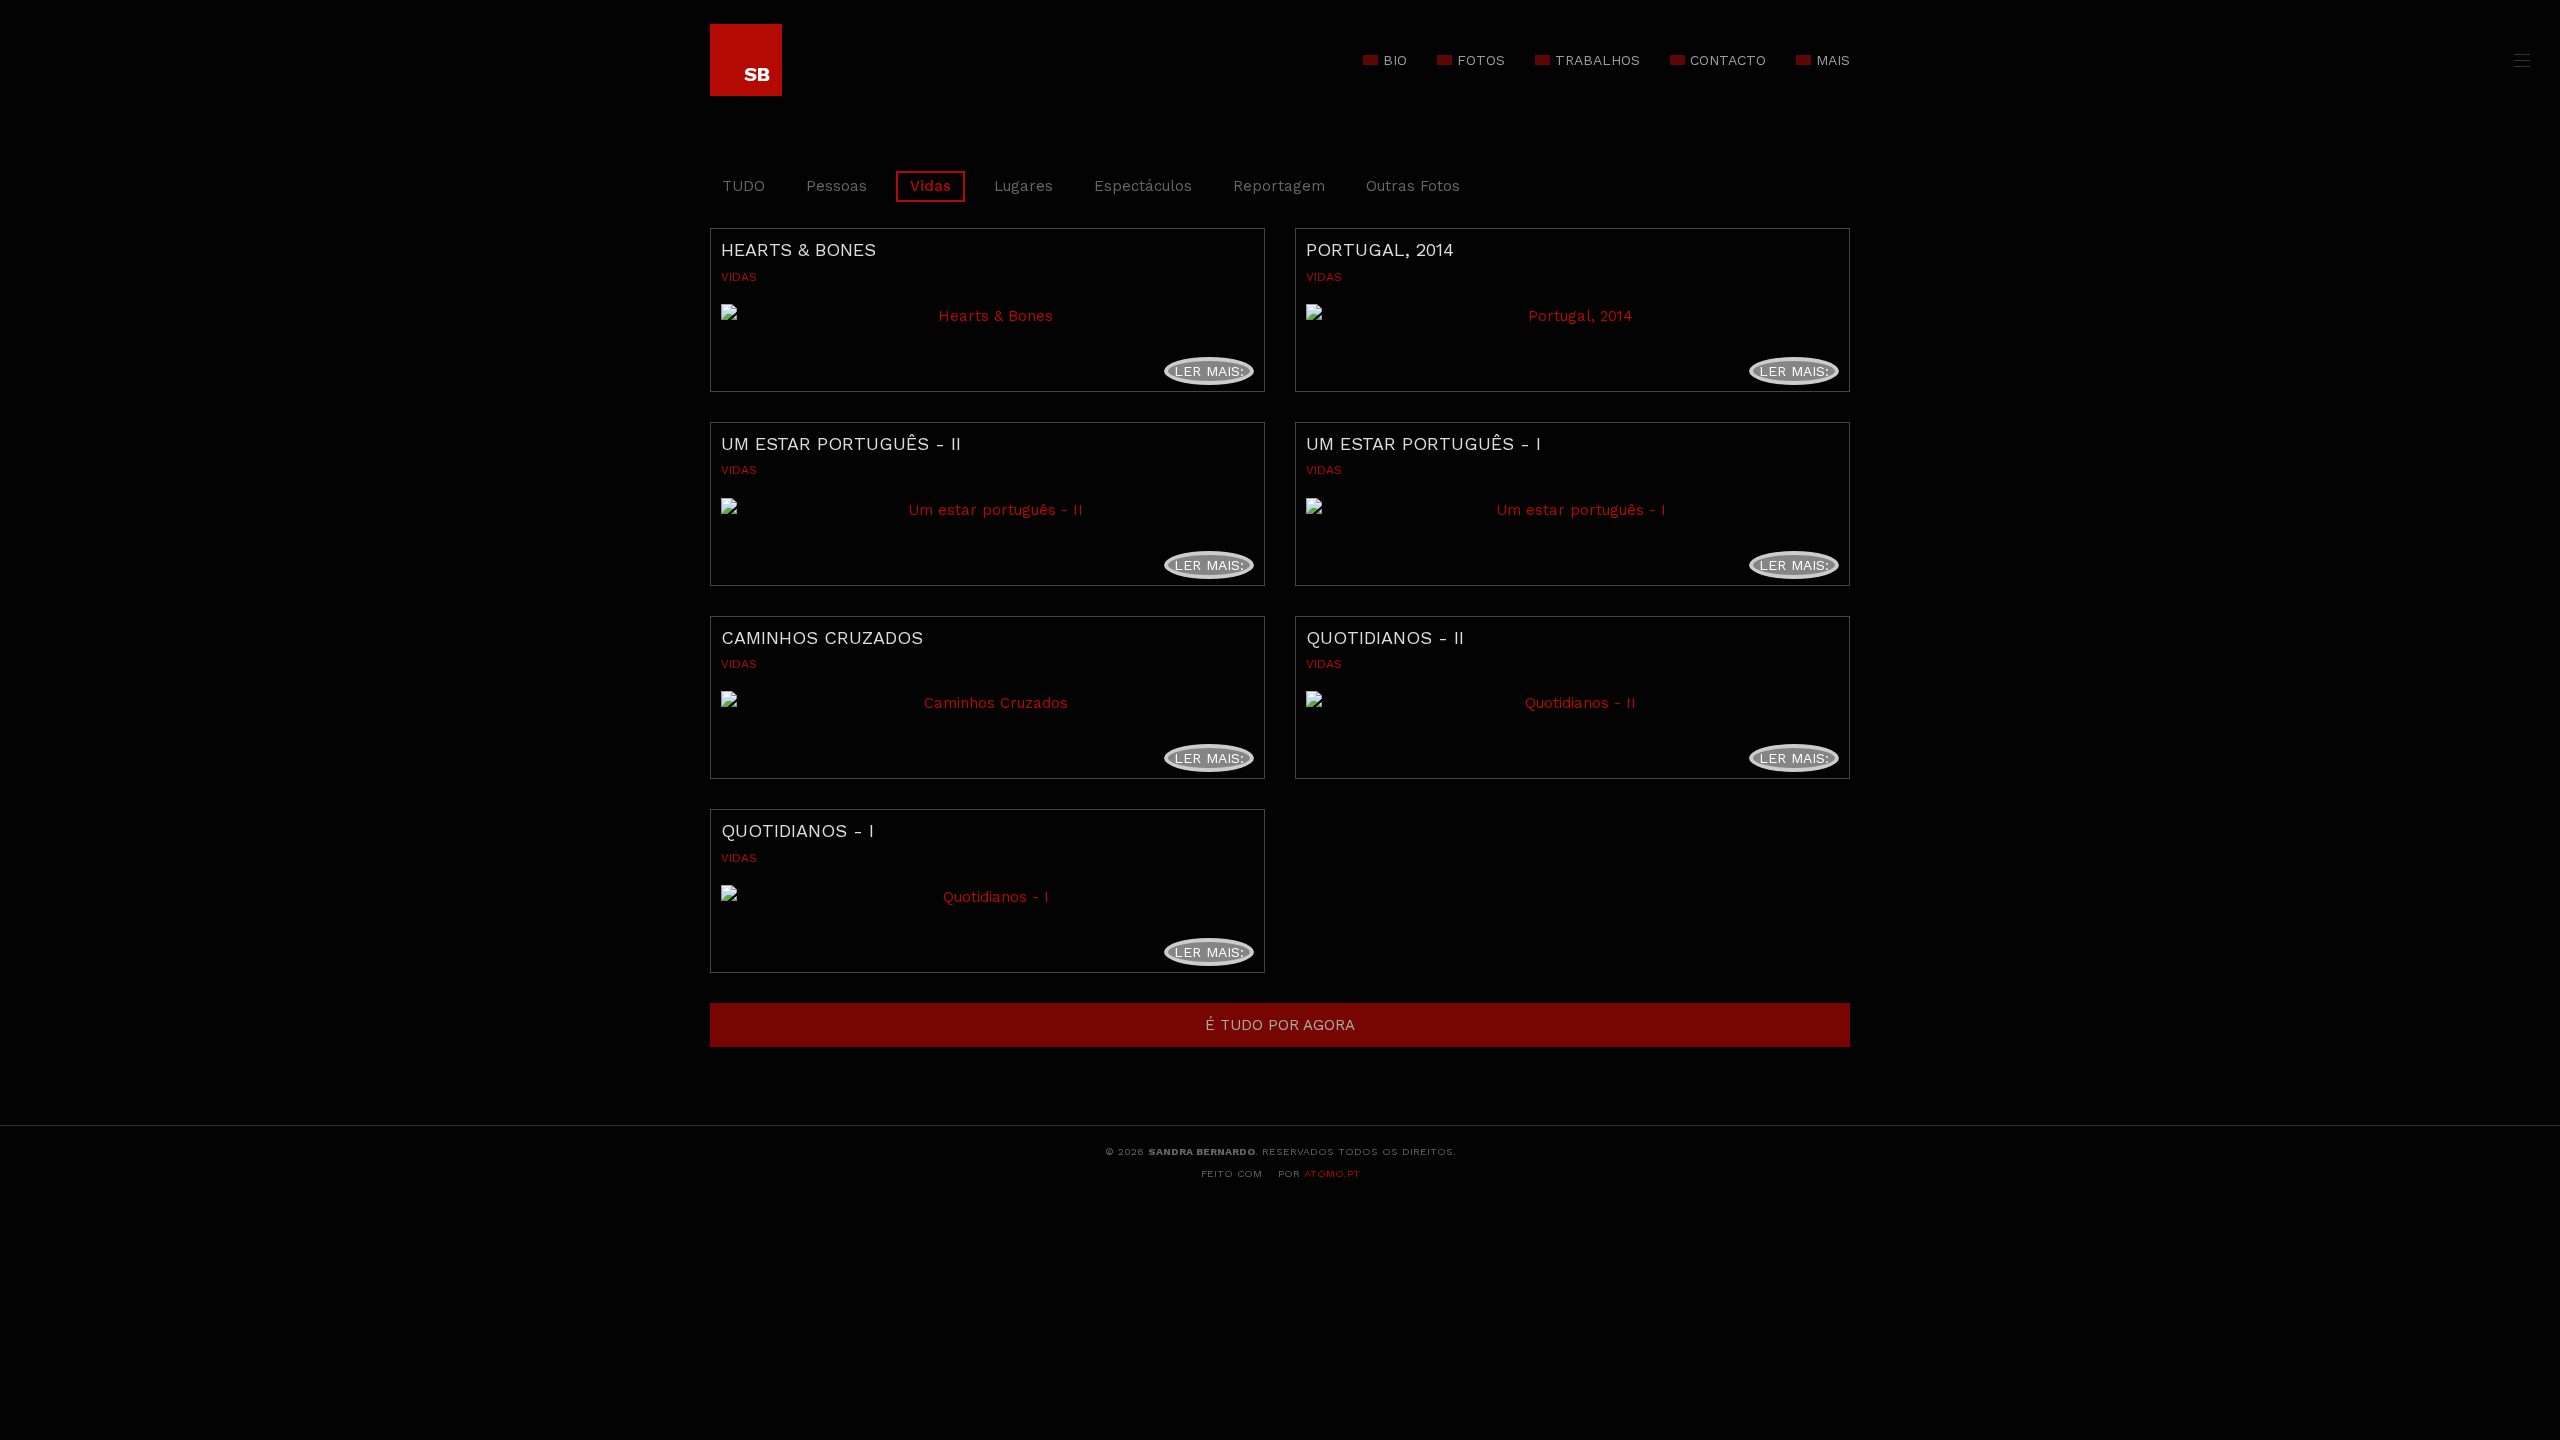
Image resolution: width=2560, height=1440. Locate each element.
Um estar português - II (841, 443)
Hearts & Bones (798, 249)
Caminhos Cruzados (822, 637)
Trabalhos (1597, 60)
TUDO (743, 186)
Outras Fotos (1413, 186)
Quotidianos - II (1385, 637)
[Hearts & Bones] (987, 316)
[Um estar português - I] (1572, 510)
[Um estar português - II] (987, 510)
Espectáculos (1143, 186)
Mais (1833, 60)
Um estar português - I (1423, 443)
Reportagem (1279, 186)
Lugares (1023, 186)
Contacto (1728, 60)
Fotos (1481, 60)
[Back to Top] (2511, 1275)
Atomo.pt (1332, 1173)
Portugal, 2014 (1380, 249)
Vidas (930, 186)
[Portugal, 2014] (1572, 316)
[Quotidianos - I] (987, 897)
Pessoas (836, 186)
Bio (1395, 60)
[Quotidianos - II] (1572, 703)
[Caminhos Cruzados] (987, 703)
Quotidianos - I (797, 830)
